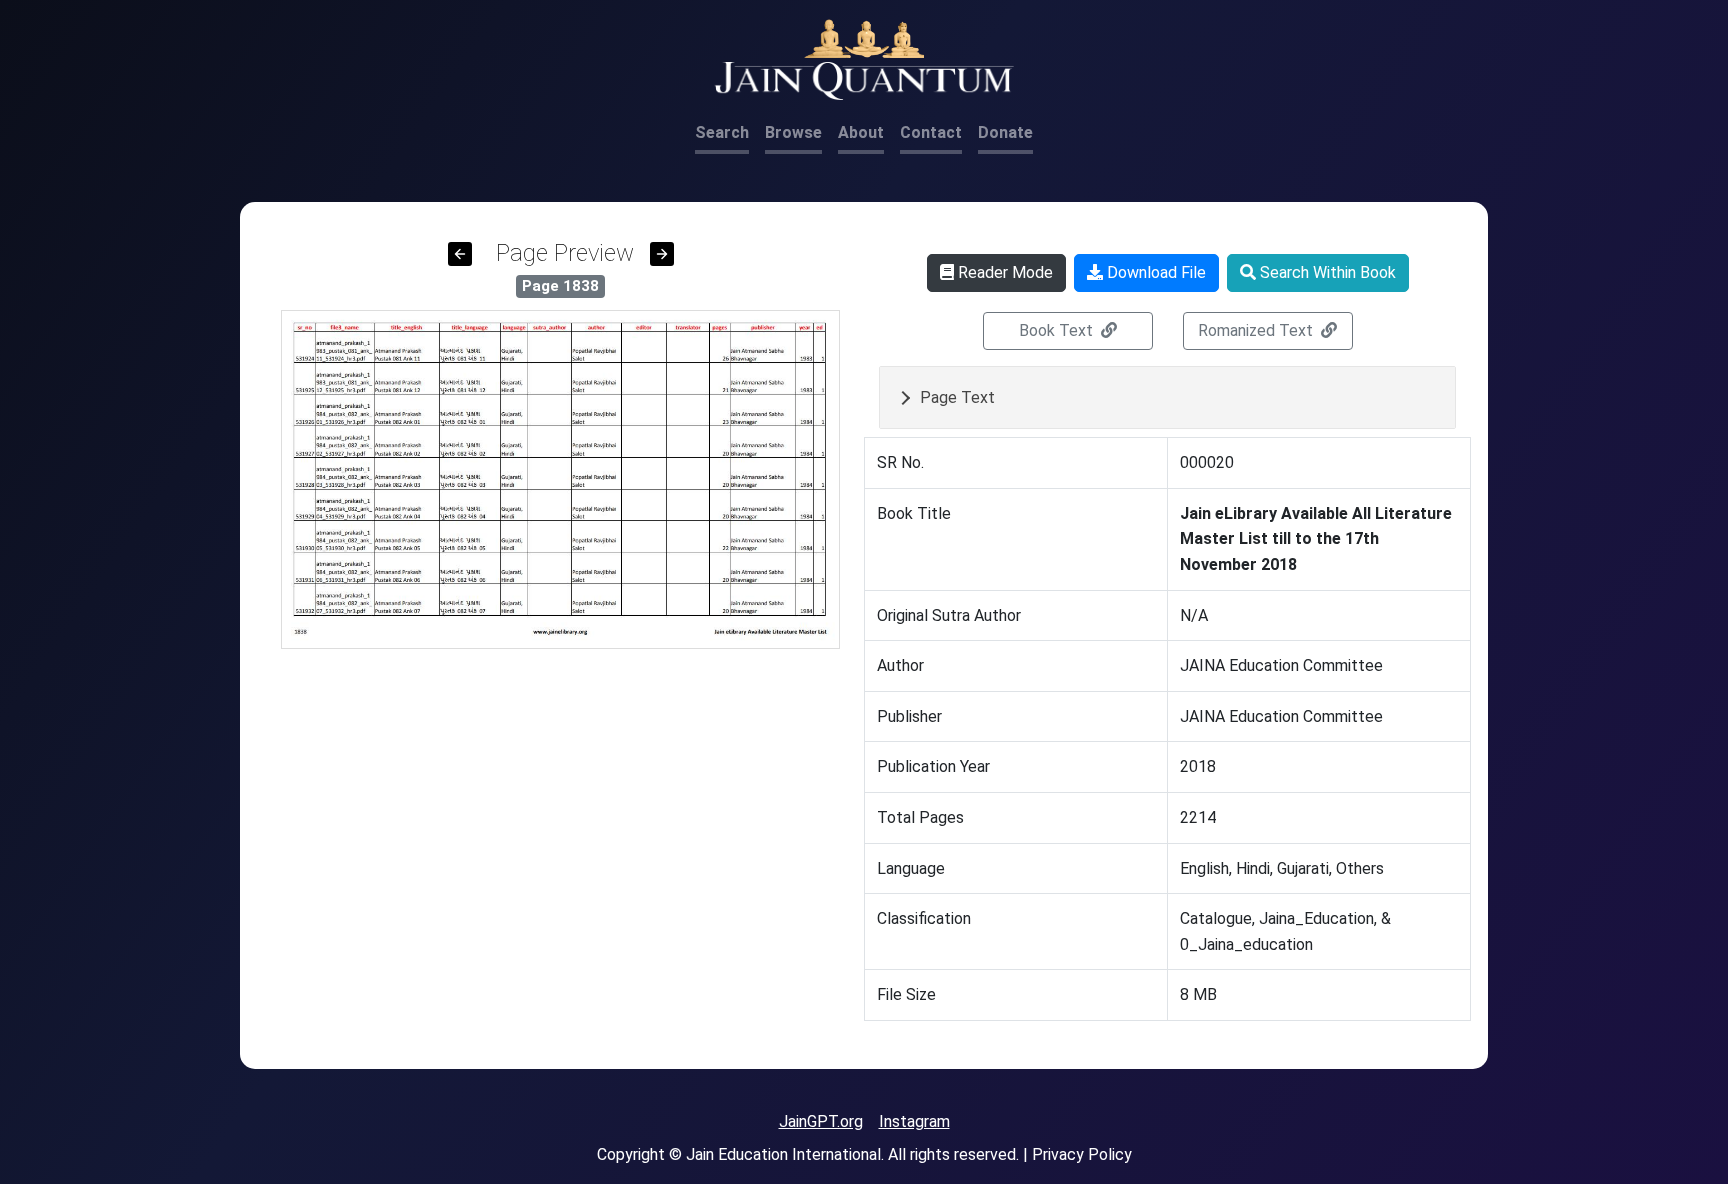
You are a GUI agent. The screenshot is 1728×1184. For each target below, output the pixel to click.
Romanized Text (1257, 330)
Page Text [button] (957, 397)
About (861, 132)
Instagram (914, 1121)
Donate (1005, 132)
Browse (793, 132)
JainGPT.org (821, 1121)
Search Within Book (1326, 272)
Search (722, 132)
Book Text (1058, 330)
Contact (931, 132)
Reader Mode (1003, 272)
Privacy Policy (1082, 1154)
